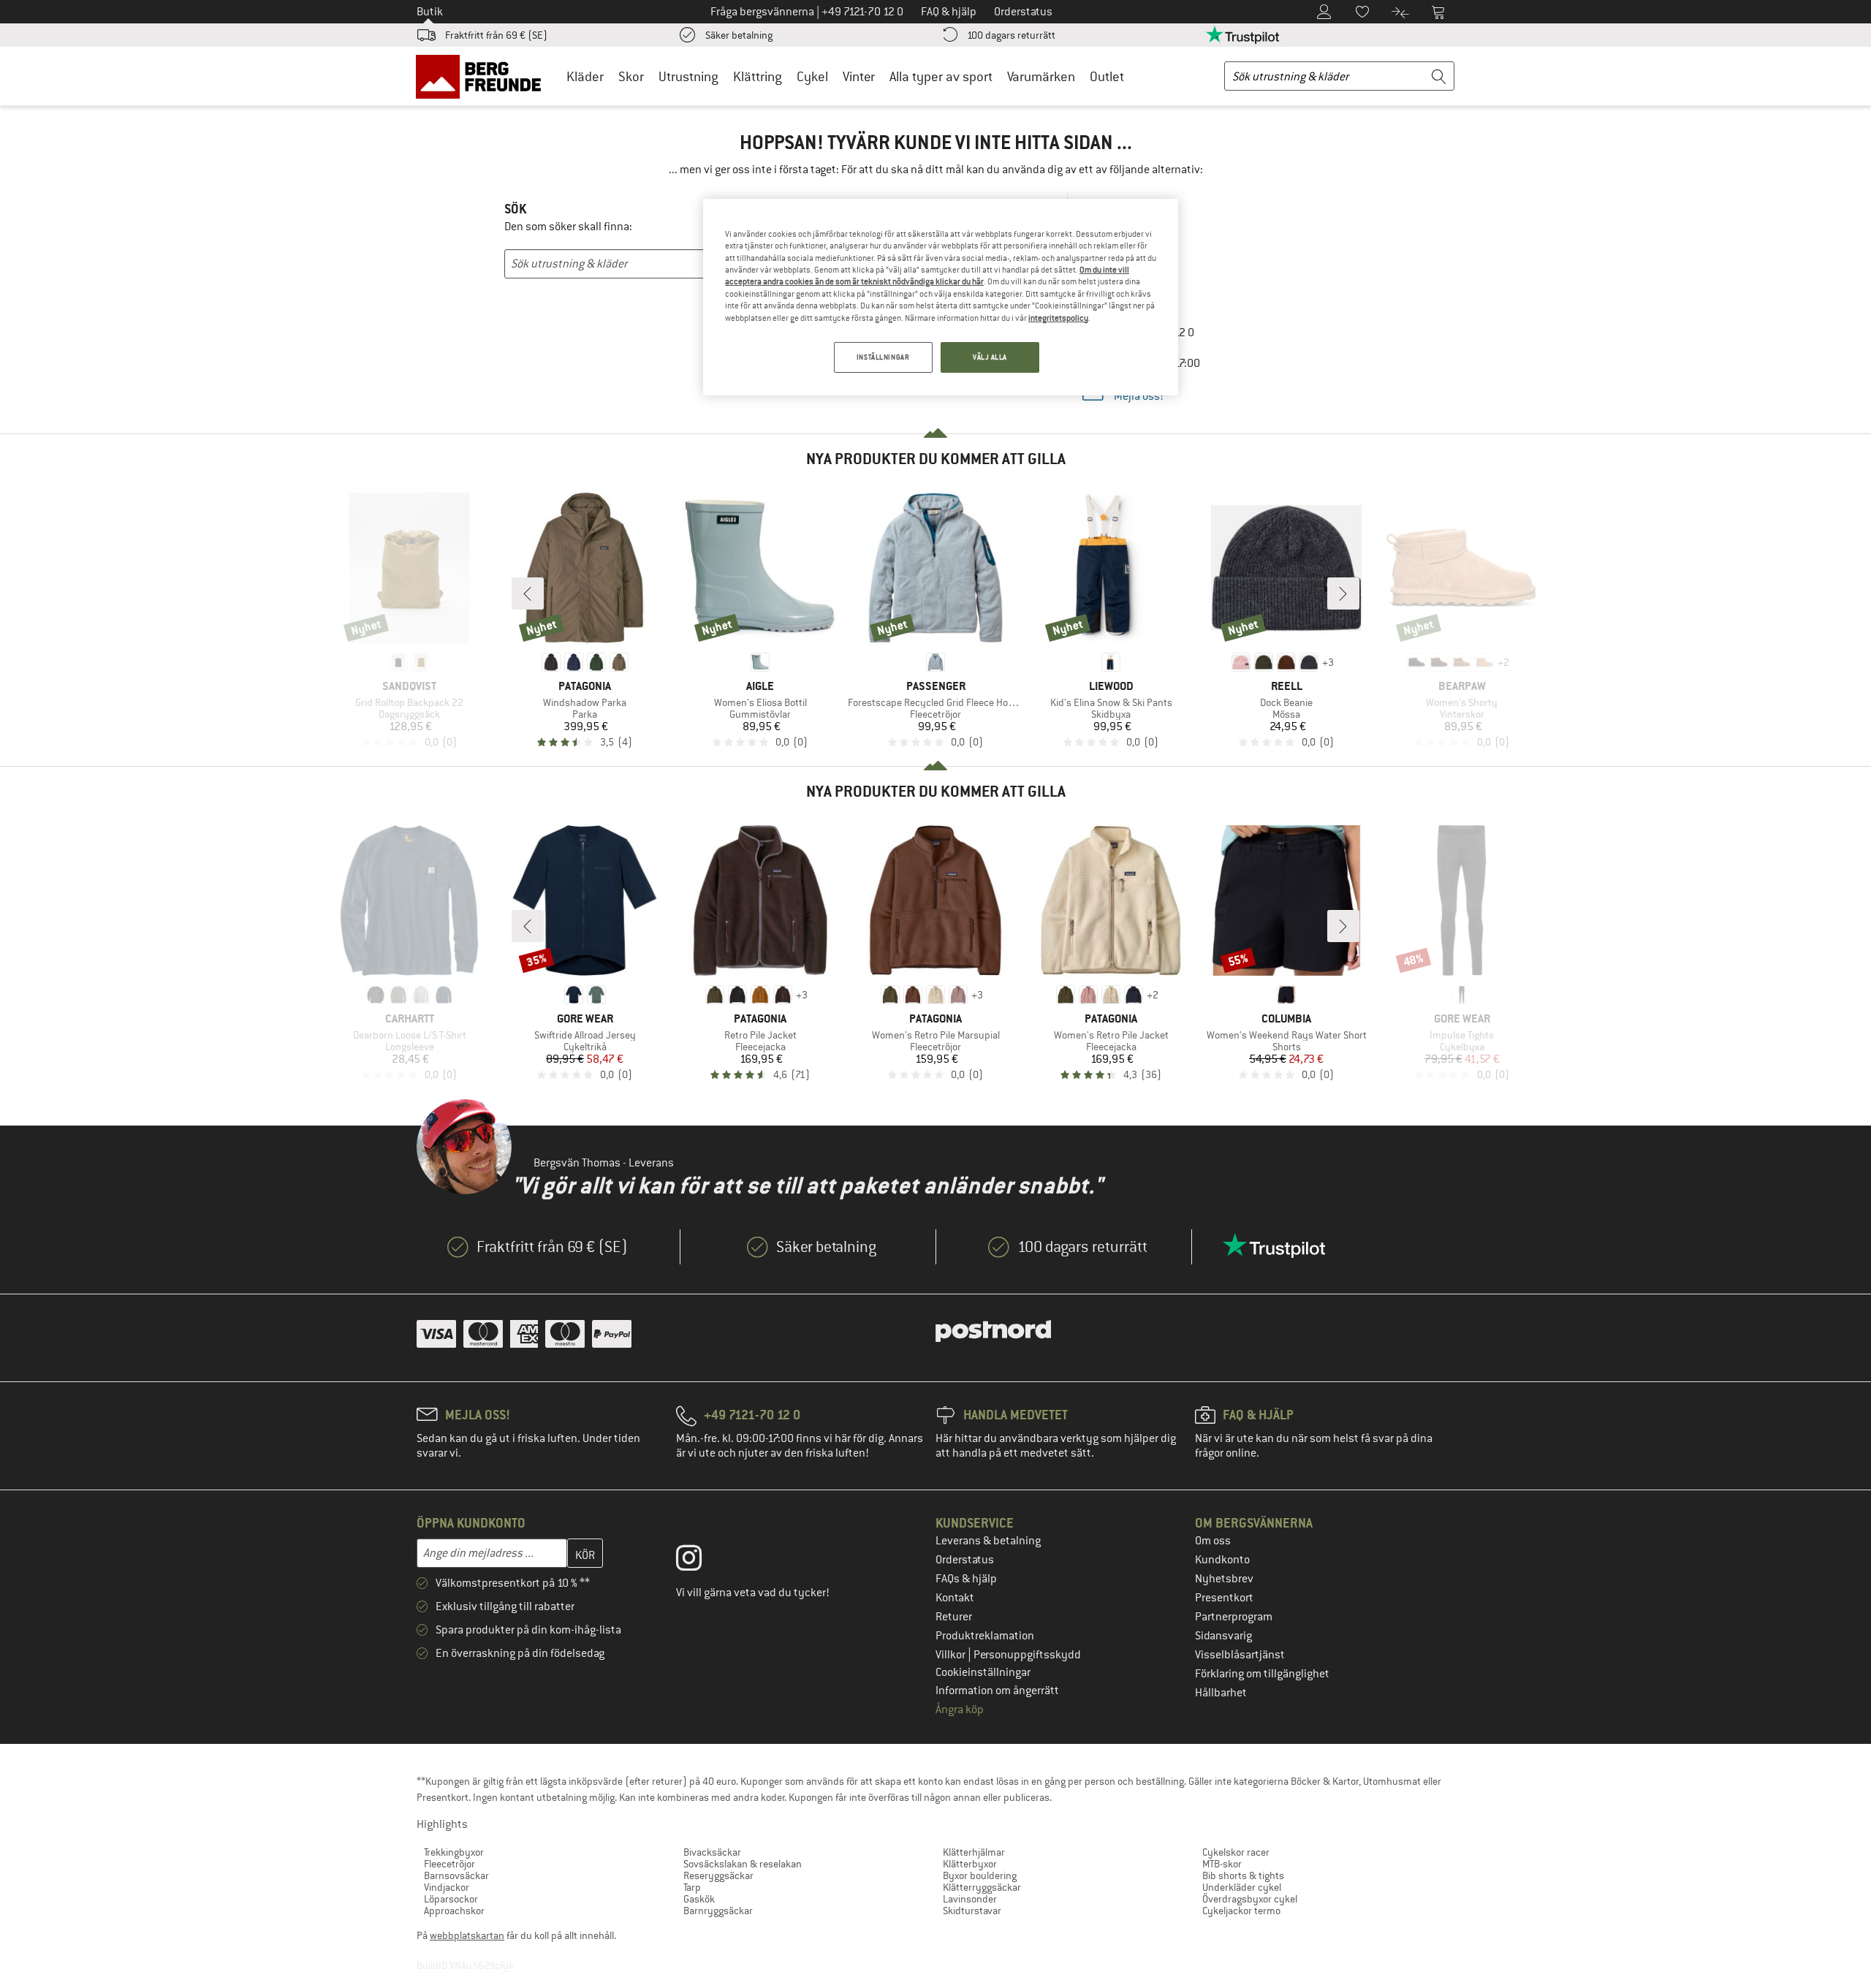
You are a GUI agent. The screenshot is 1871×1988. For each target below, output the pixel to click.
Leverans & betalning (988, 1541)
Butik (430, 12)
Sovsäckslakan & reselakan (743, 1864)
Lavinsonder (970, 1899)
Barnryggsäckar (718, 1911)
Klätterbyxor (970, 1864)
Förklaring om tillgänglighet (1262, 1674)
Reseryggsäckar (718, 1875)
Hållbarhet (1221, 1693)
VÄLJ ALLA (990, 357)
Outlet (1107, 76)
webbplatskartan (467, 1935)
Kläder (585, 76)
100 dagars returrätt (1011, 35)
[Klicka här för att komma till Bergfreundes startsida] (483, 76)
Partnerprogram (1234, 1617)
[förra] (528, 593)
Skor (631, 76)
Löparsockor (451, 1899)
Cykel (812, 76)
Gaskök (699, 1899)
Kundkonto (1222, 1560)
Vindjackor (447, 1887)
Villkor (952, 1655)
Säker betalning (739, 35)
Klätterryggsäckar (982, 1887)
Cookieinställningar (983, 1672)
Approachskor (454, 1911)
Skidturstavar (972, 1911)
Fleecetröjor (449, 1864)
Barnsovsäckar (456, 1875)
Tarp (692, 1887)
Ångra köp (960, 1710)
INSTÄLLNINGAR (883, 357)
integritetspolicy (1058, 318)
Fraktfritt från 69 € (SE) (496, 35)
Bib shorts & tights (1243, 1875)
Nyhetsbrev (1224, 1579)
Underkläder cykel (1242, 1887)
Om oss (1213, 1541)
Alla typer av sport (941, 76)
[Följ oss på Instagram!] (700, 1561)
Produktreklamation (985, 1636)
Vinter (859, 76)
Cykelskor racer (1236, 1852)
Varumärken (1041, 76)
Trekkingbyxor (454, 1852)
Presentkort (1224, 1598)
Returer (954, 1617)
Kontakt (955, 1598)
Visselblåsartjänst (1240, 1655)
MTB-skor (1222, 1864)
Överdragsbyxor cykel (1250, 1899)
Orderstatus (965, 1560)
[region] (941, 297)
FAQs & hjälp (966, 1579)
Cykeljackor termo (1241, 1911)
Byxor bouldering (980, 1875)
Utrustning (688, 76)
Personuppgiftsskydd (1027, 1655)
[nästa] (1343, 593)
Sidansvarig (1223, 1636)
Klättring (758, 76)
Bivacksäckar (712, 1852)
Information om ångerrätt (997, 1691)
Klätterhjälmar (974, 1852)
